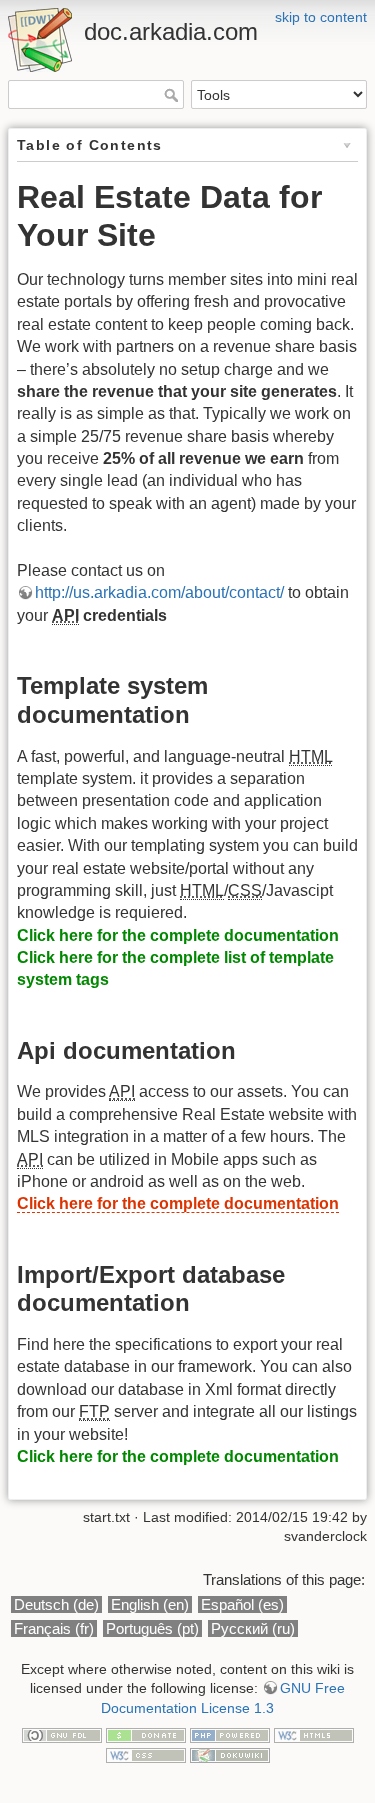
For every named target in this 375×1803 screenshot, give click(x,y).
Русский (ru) (253, 1628)
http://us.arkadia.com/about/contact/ (159, 592)
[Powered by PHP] (230, 1735)
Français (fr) (54, 1628)
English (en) (150, 1604)
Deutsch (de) (56, 1604)
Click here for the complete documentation (178, 935)
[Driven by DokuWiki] (230, 1754)
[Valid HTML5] (314, 1735)
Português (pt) (152, 1628)
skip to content (321, 17)
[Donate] (146, 1735)
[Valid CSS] (146, 1754)
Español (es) (242, 1604)
